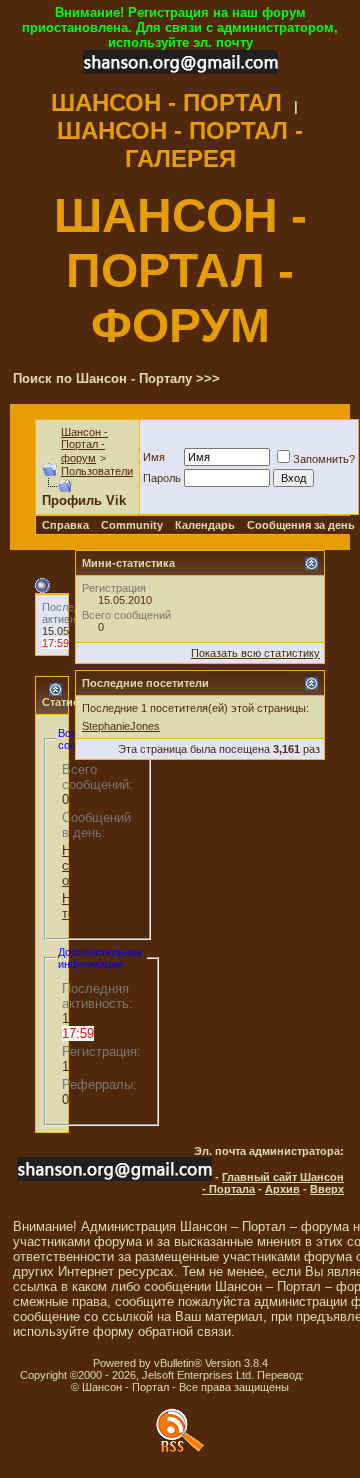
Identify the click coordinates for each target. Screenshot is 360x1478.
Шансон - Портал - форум (84, 445)
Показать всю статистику (255, 653)
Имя (154, 457)
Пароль (162, 478)
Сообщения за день (301, 525)
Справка (65, 525)
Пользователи (97, 471)
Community (132, 525)
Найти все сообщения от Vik (95, 865)
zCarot (323, 1375)
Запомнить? (324, 459)
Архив (282, 1189)
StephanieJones (121, 726)
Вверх (327, 1189)
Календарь (205, 525)
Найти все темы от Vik (97, 906)
